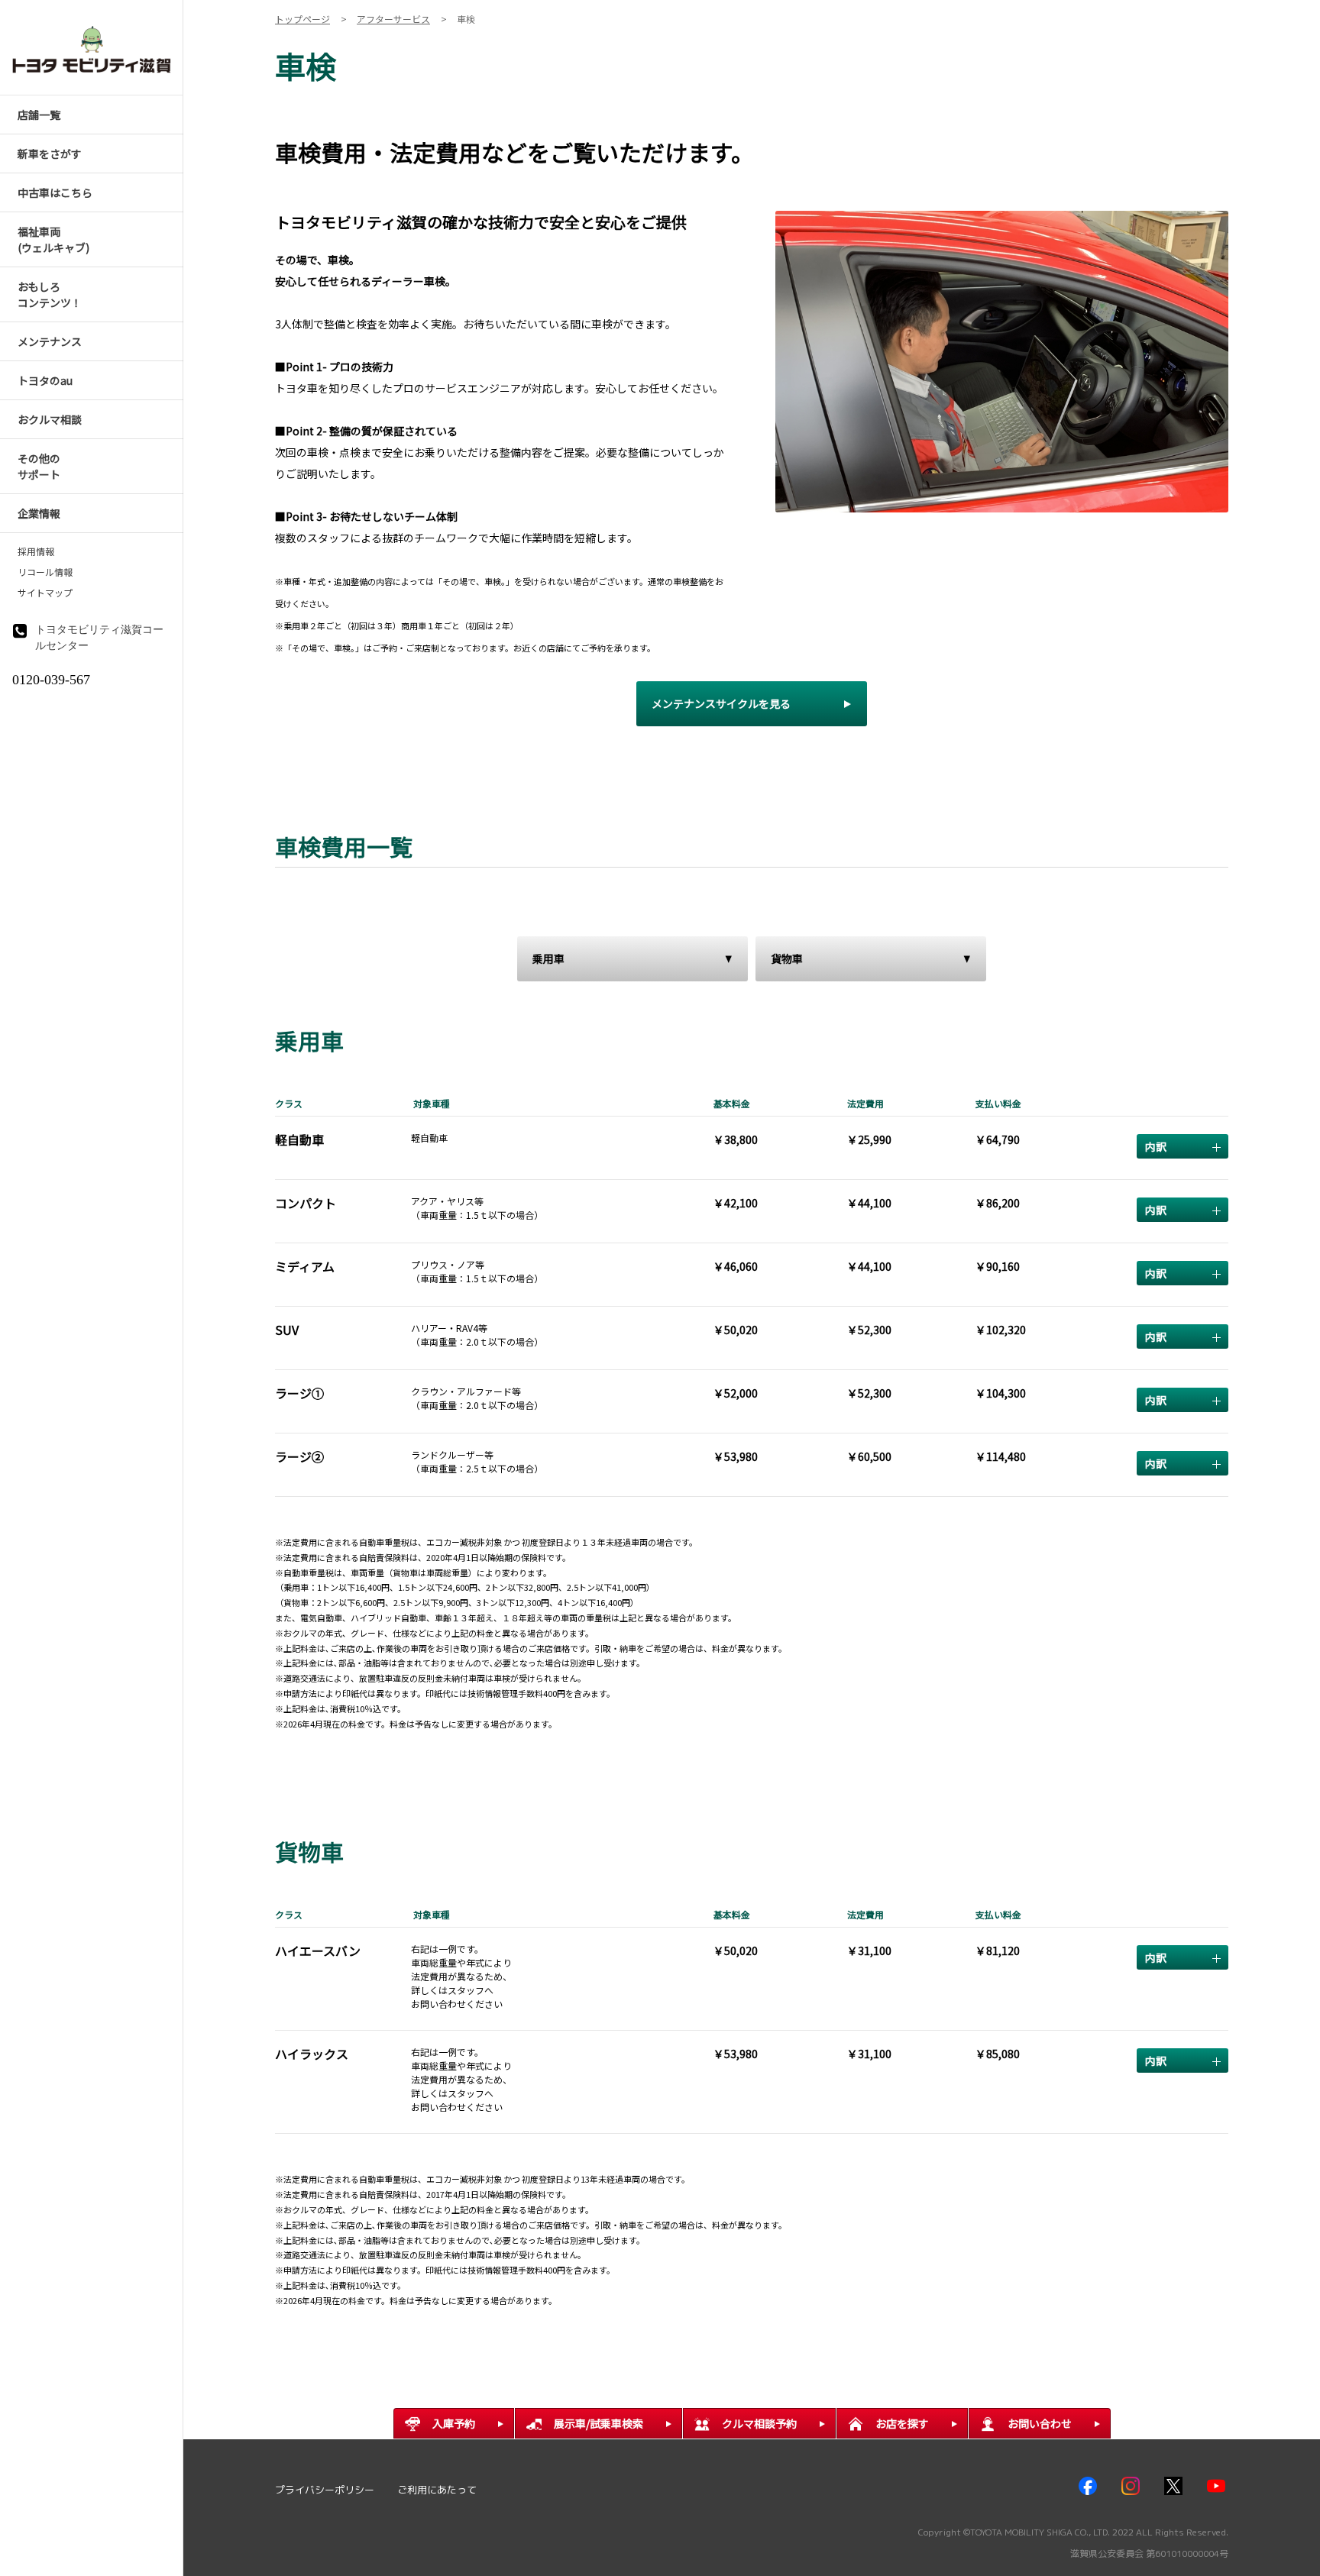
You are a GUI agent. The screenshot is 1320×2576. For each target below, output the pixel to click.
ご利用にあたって (437, 2490)
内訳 (1156, 1146)
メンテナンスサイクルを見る (721, 703)
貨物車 (787, 958)
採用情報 (36, 551)
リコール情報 (45, 572)
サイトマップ (45, 593)
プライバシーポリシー (325, 2490)
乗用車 (548, 958)
